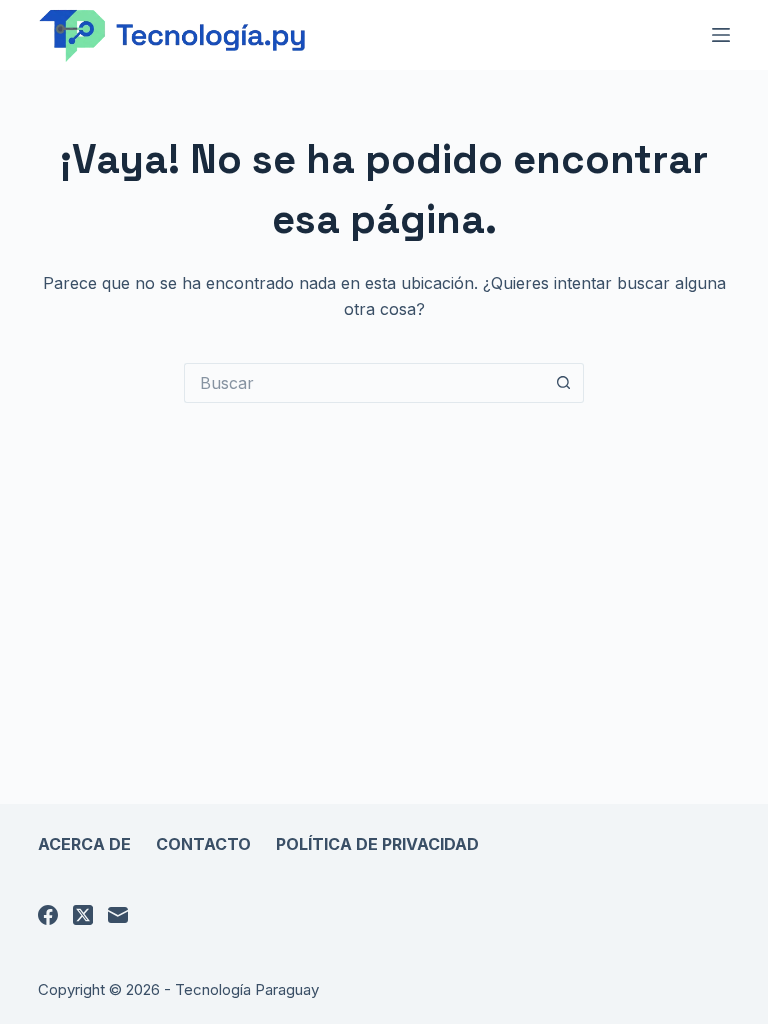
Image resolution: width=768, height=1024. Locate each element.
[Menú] (721, 35)
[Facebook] (48, 915)
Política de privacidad (377, 844)
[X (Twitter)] (83, 915)
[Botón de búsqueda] (564, 383)
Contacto (203, 844)
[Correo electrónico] (118, 915)
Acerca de (84, 844)
